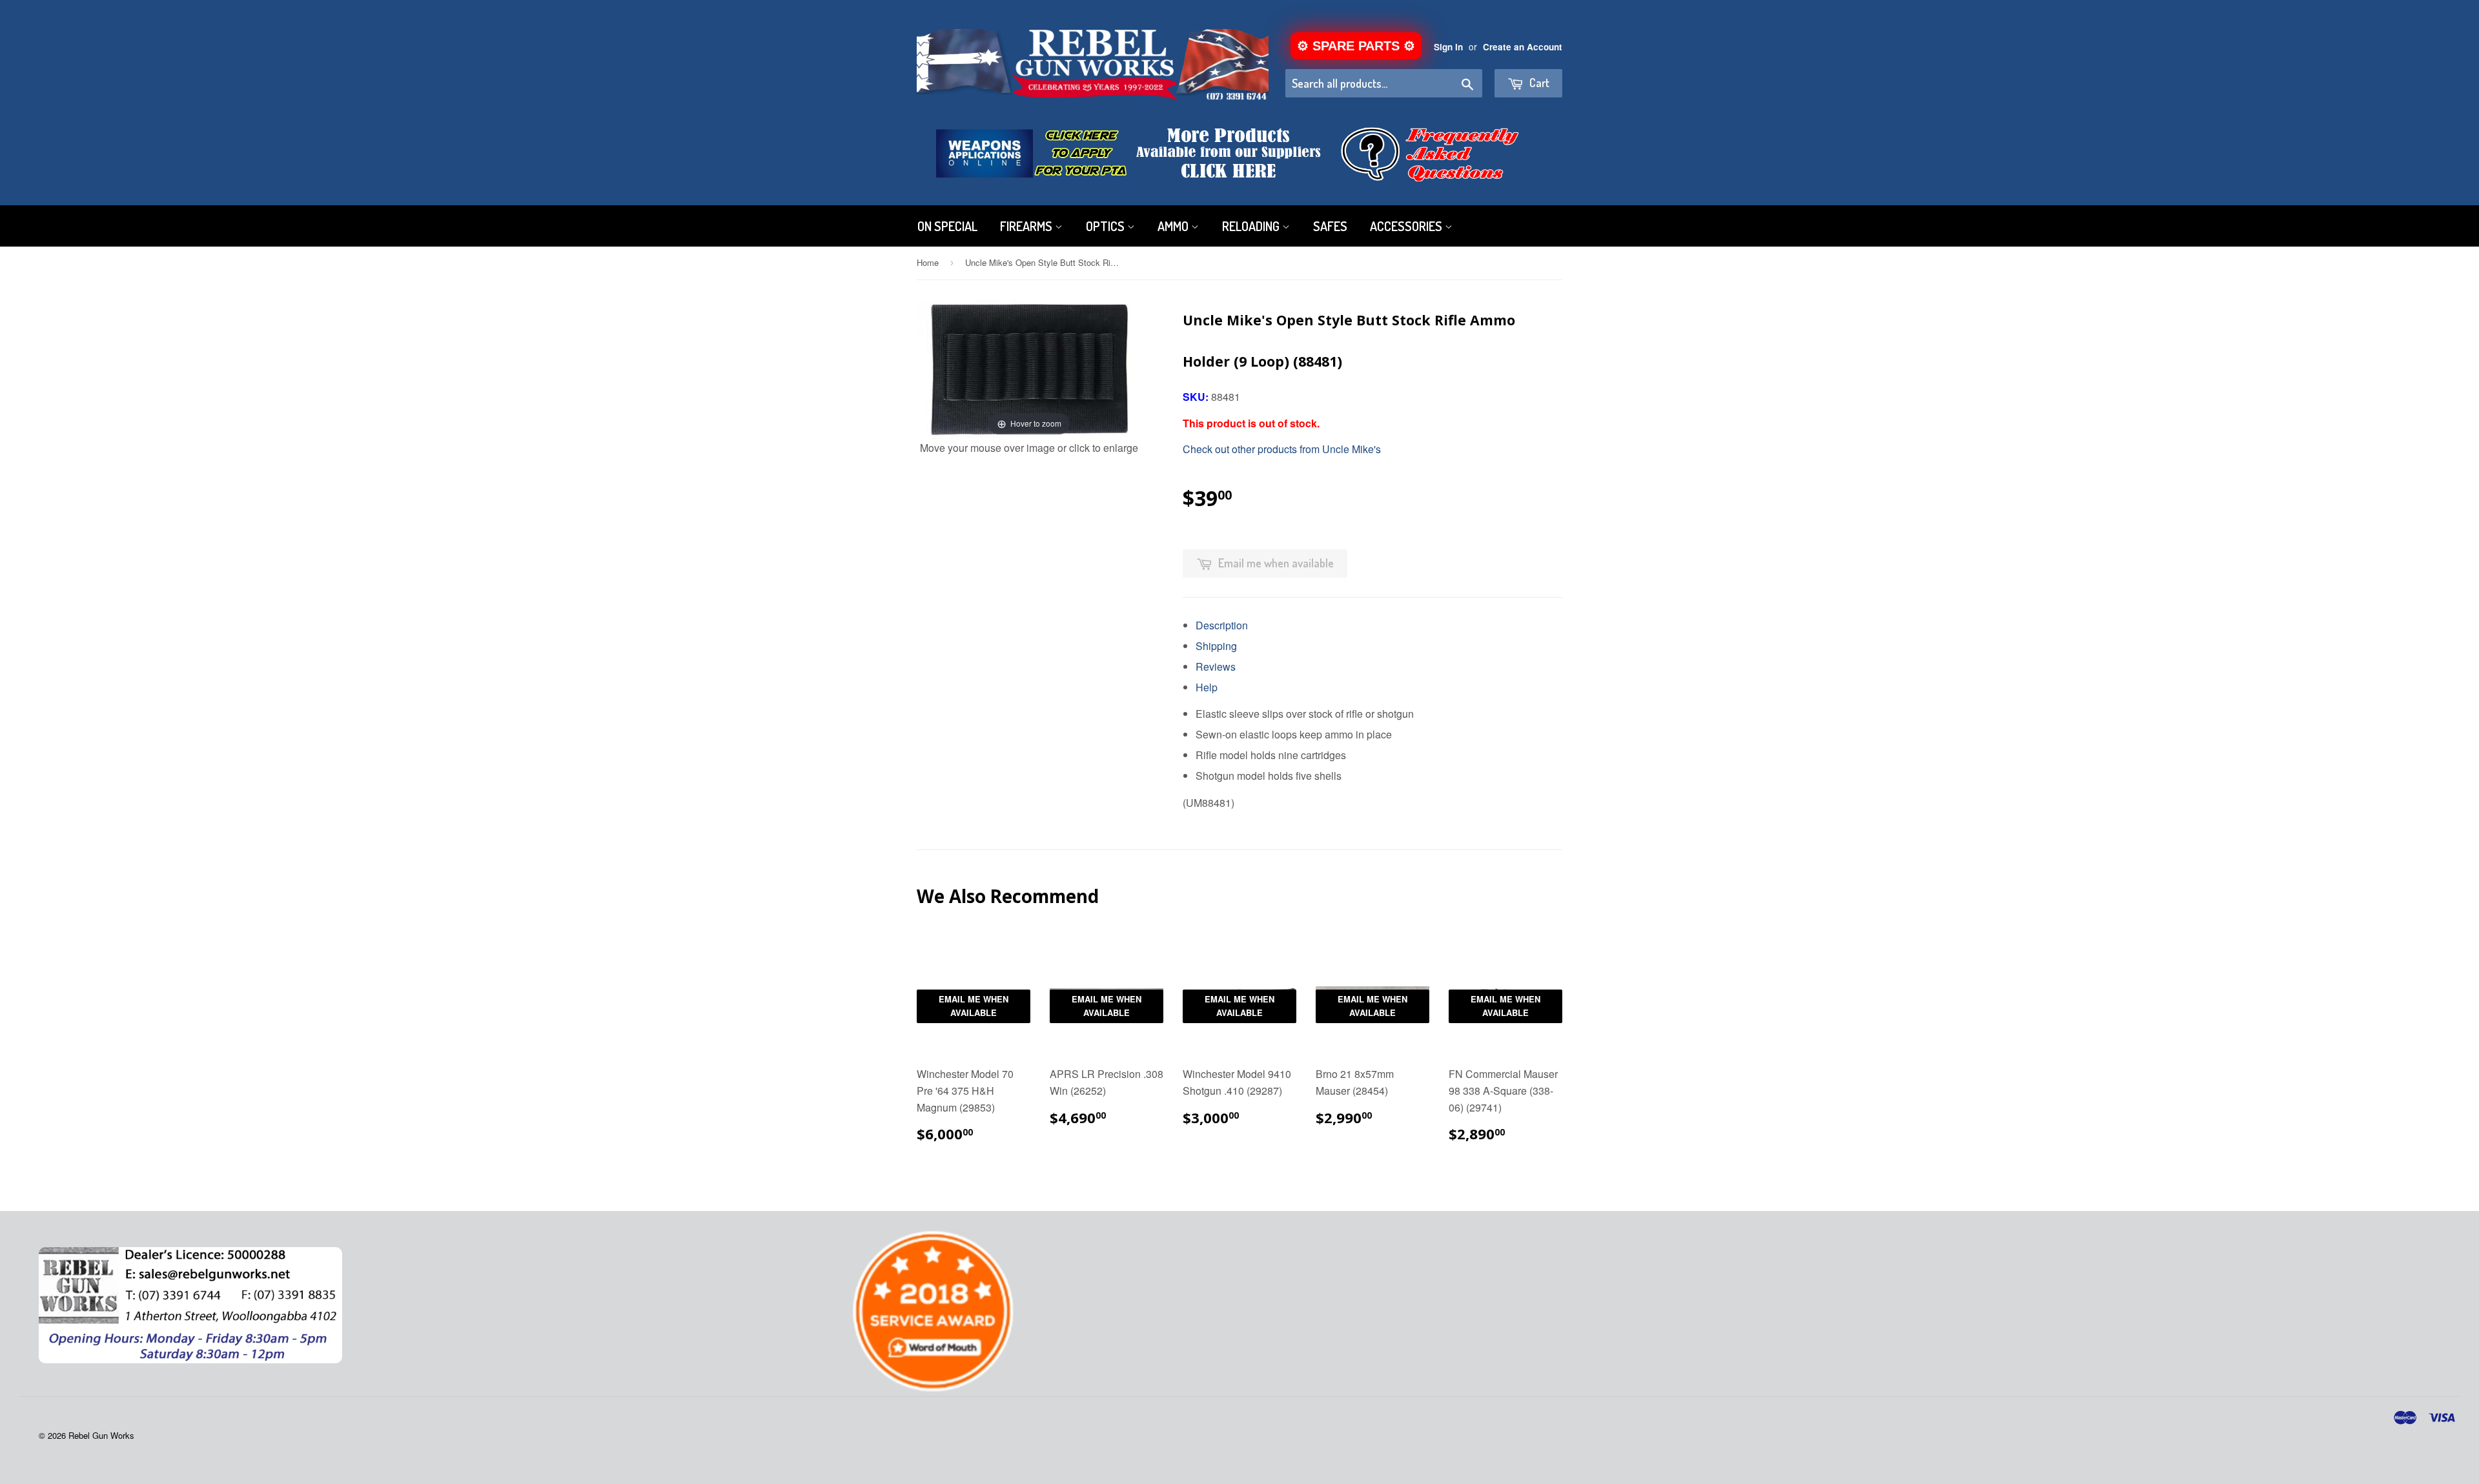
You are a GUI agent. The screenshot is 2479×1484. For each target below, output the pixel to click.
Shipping (1216, 646)
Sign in (1448, 47)
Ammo (1174, 226)
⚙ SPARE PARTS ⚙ (1356, 46)
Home (928, 262)
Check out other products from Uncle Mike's (1282, 449)
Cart (1538, 83)
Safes (1330, 226)
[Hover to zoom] (1029, 368)
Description (1222, 625)
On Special (947, 226)
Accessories (1407, 226)
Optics (1107, 226)
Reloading (1252, 226)
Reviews (1216, 666)
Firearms (1027, 226)
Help (1207, 687)
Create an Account (1523, 47)
